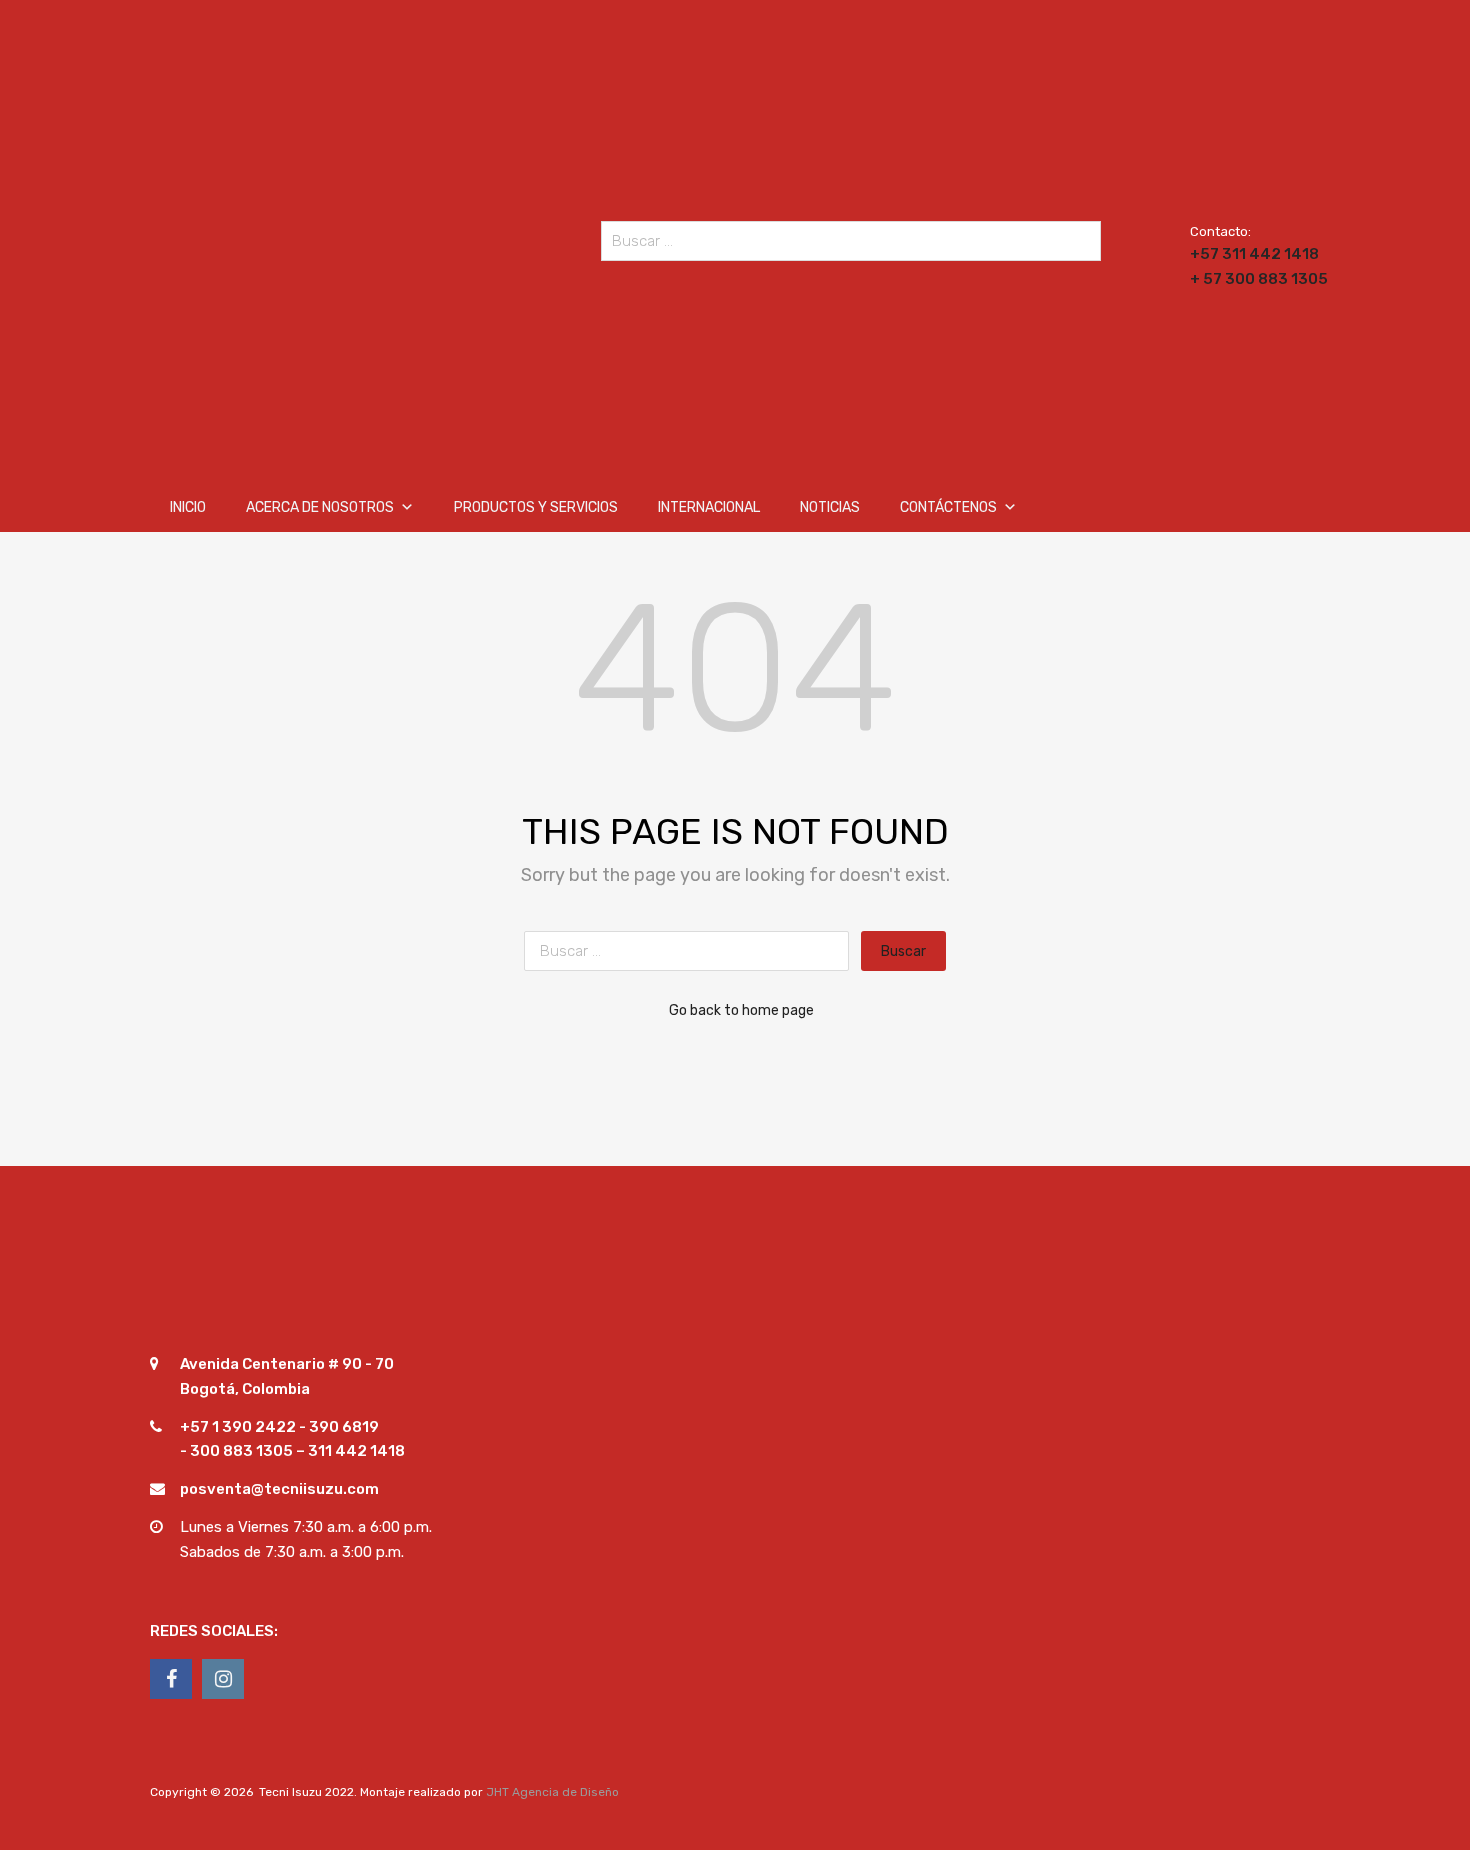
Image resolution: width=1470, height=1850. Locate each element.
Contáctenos (948, 507)
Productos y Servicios (536, 507)
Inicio (188, 507)
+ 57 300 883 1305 (1239, 279)
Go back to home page (741, 1010)
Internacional (709, 507)
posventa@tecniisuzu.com (279, 1489)
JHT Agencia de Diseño (552, 1792)
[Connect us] (171, 1679)
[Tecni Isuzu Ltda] (325, 437)
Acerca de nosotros (320, 507)
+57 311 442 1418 (1239, 254)
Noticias (830, 507)
